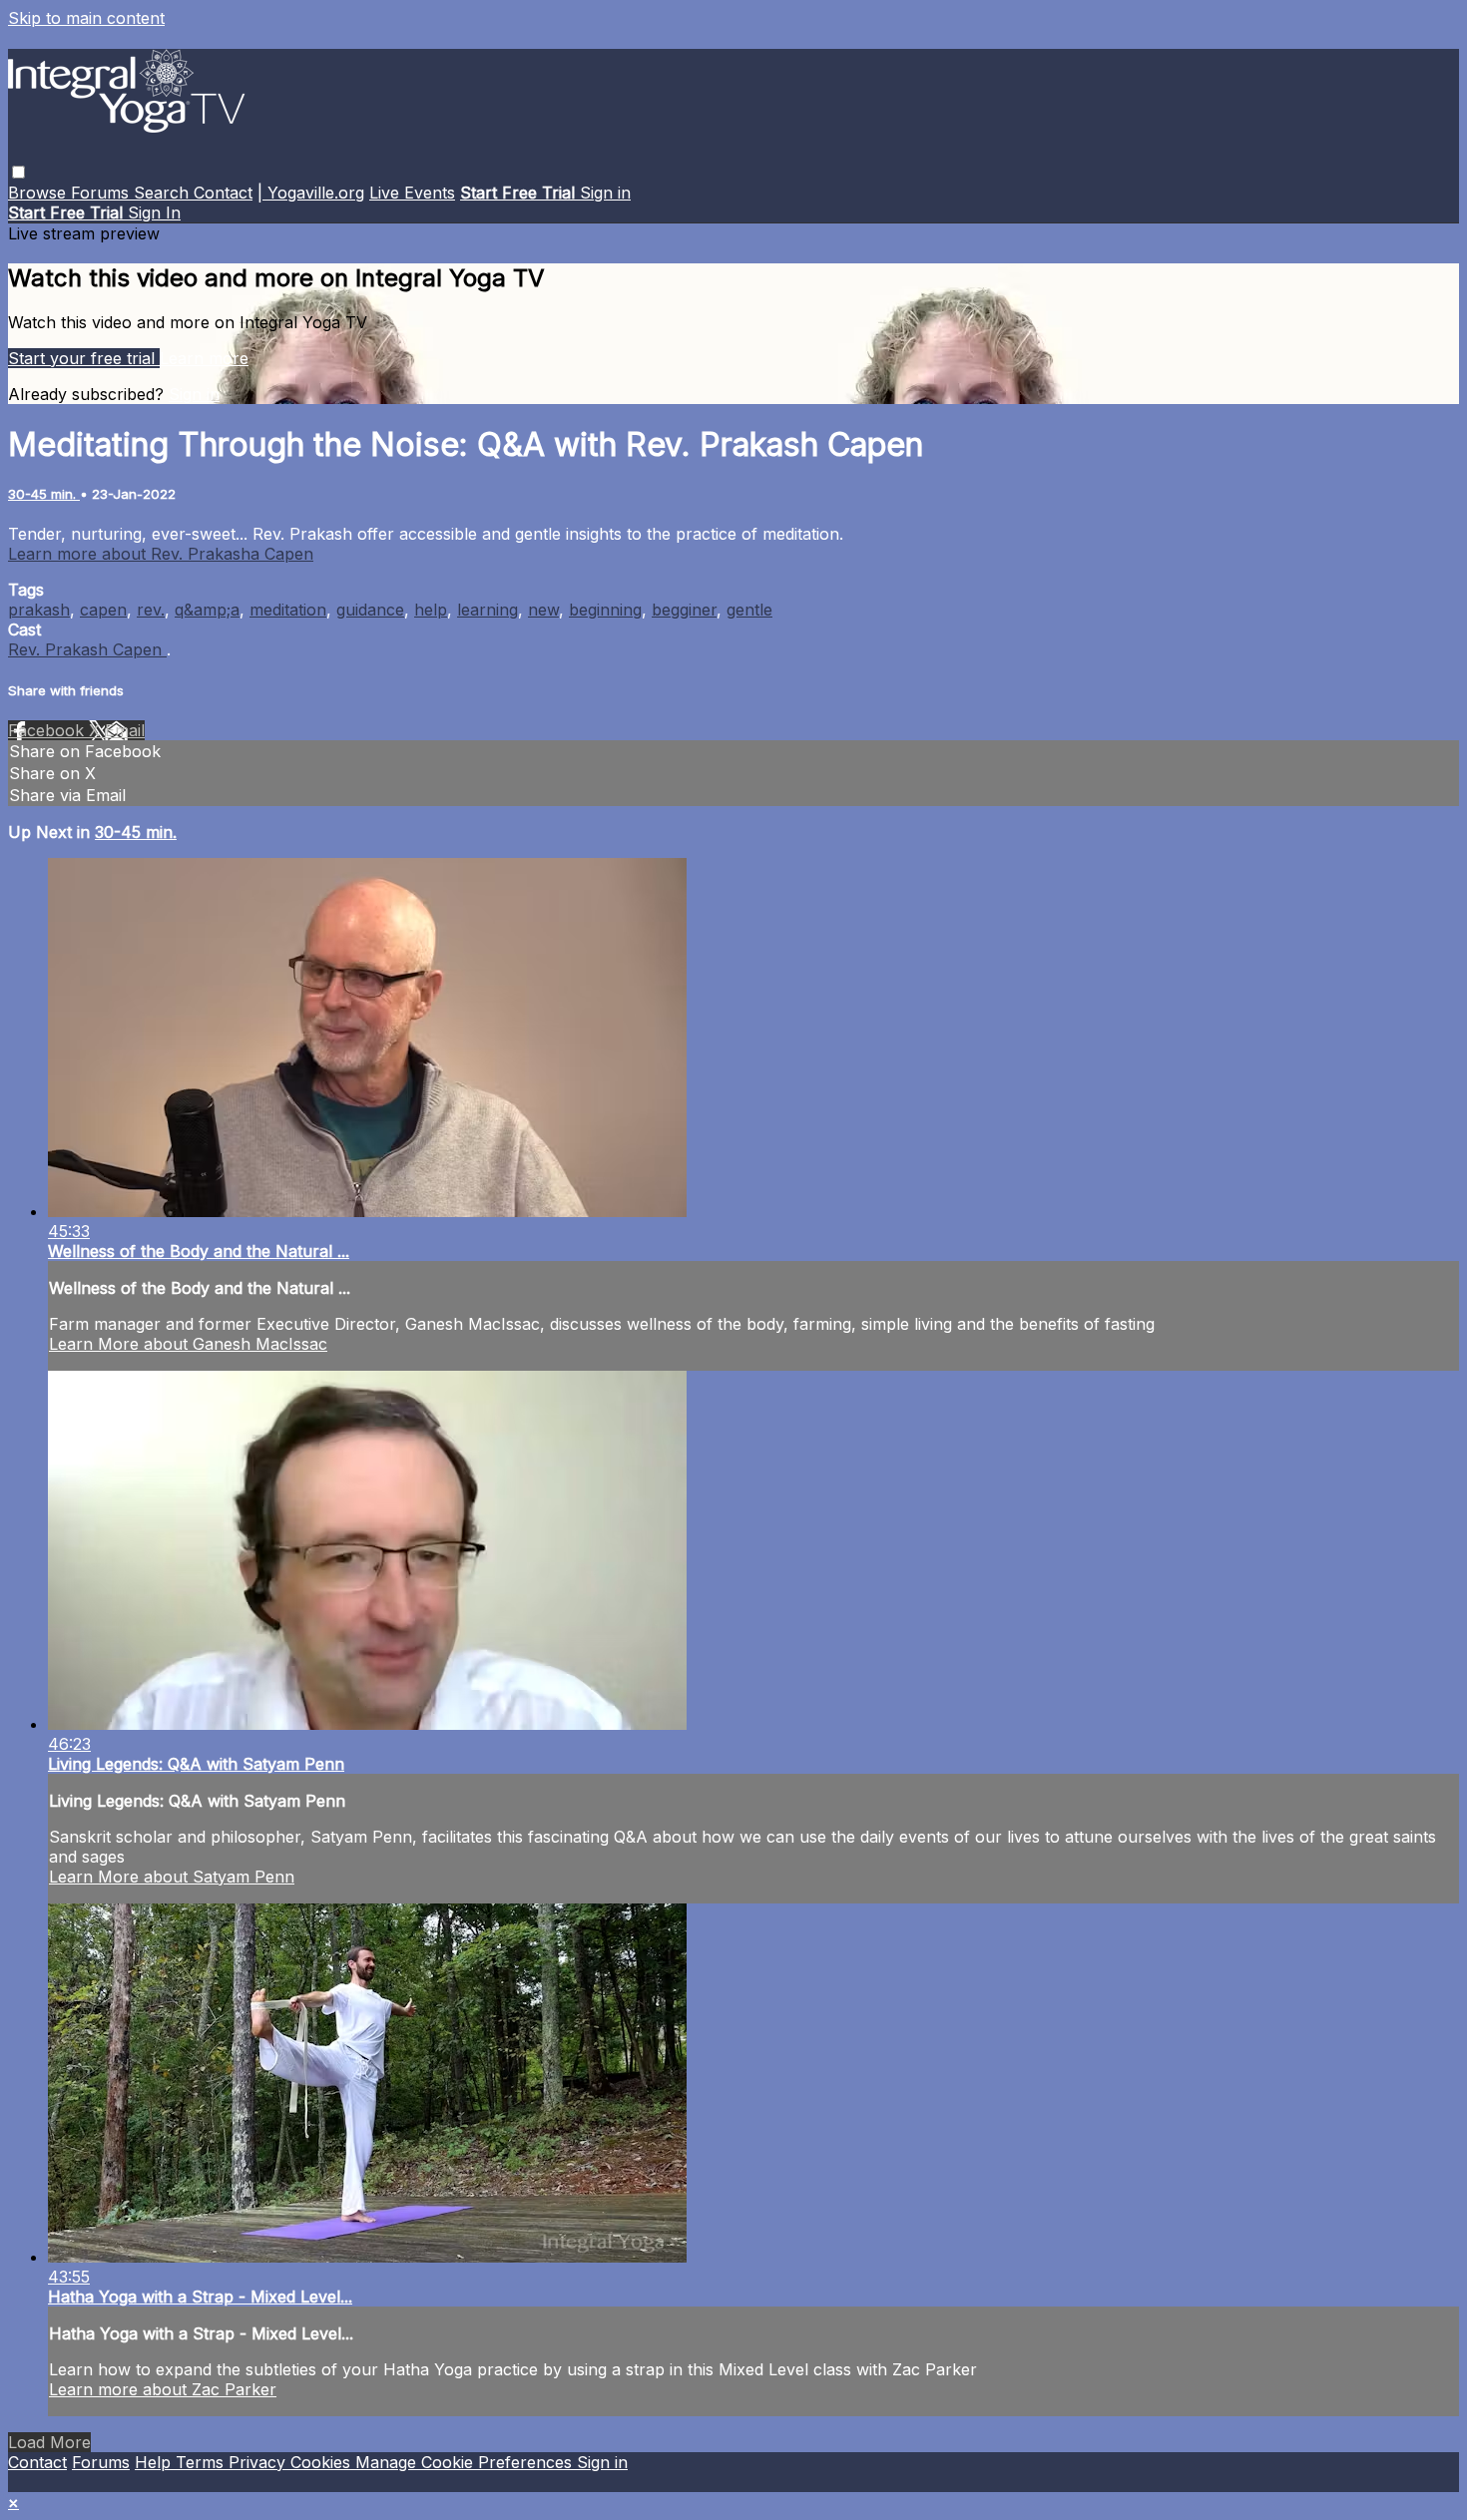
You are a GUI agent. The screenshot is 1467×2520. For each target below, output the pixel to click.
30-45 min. (44, 494)
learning (488, 610)
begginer (684, 610)
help (431, 610)
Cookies (323, 2462)
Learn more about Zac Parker (163, 2389)
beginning (605, 610)
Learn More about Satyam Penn (172, 1877)
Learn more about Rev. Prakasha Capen (161, 554)
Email (125, 730)
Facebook (48, 730)
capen (103, 610)
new (543, 610)
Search (164, 193)
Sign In (154, 212)
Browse (39, 193)
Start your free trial (84, 358)
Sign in (605, 193)
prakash (39, 610)
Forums (102, 193)
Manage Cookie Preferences (466, 2462)
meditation (288, 610)
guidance (370, 610)
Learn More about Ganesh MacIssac (188, 1344)
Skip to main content (86, 18)
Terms (202, 2462)
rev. (151, 610)
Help (155, 2462)
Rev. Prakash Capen (87, 649)
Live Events (412, 193)
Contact (223, 193)
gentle (749, 610)
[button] (18, 172)
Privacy (259, 2462)
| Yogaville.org (311, 193)
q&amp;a (207, 610)
